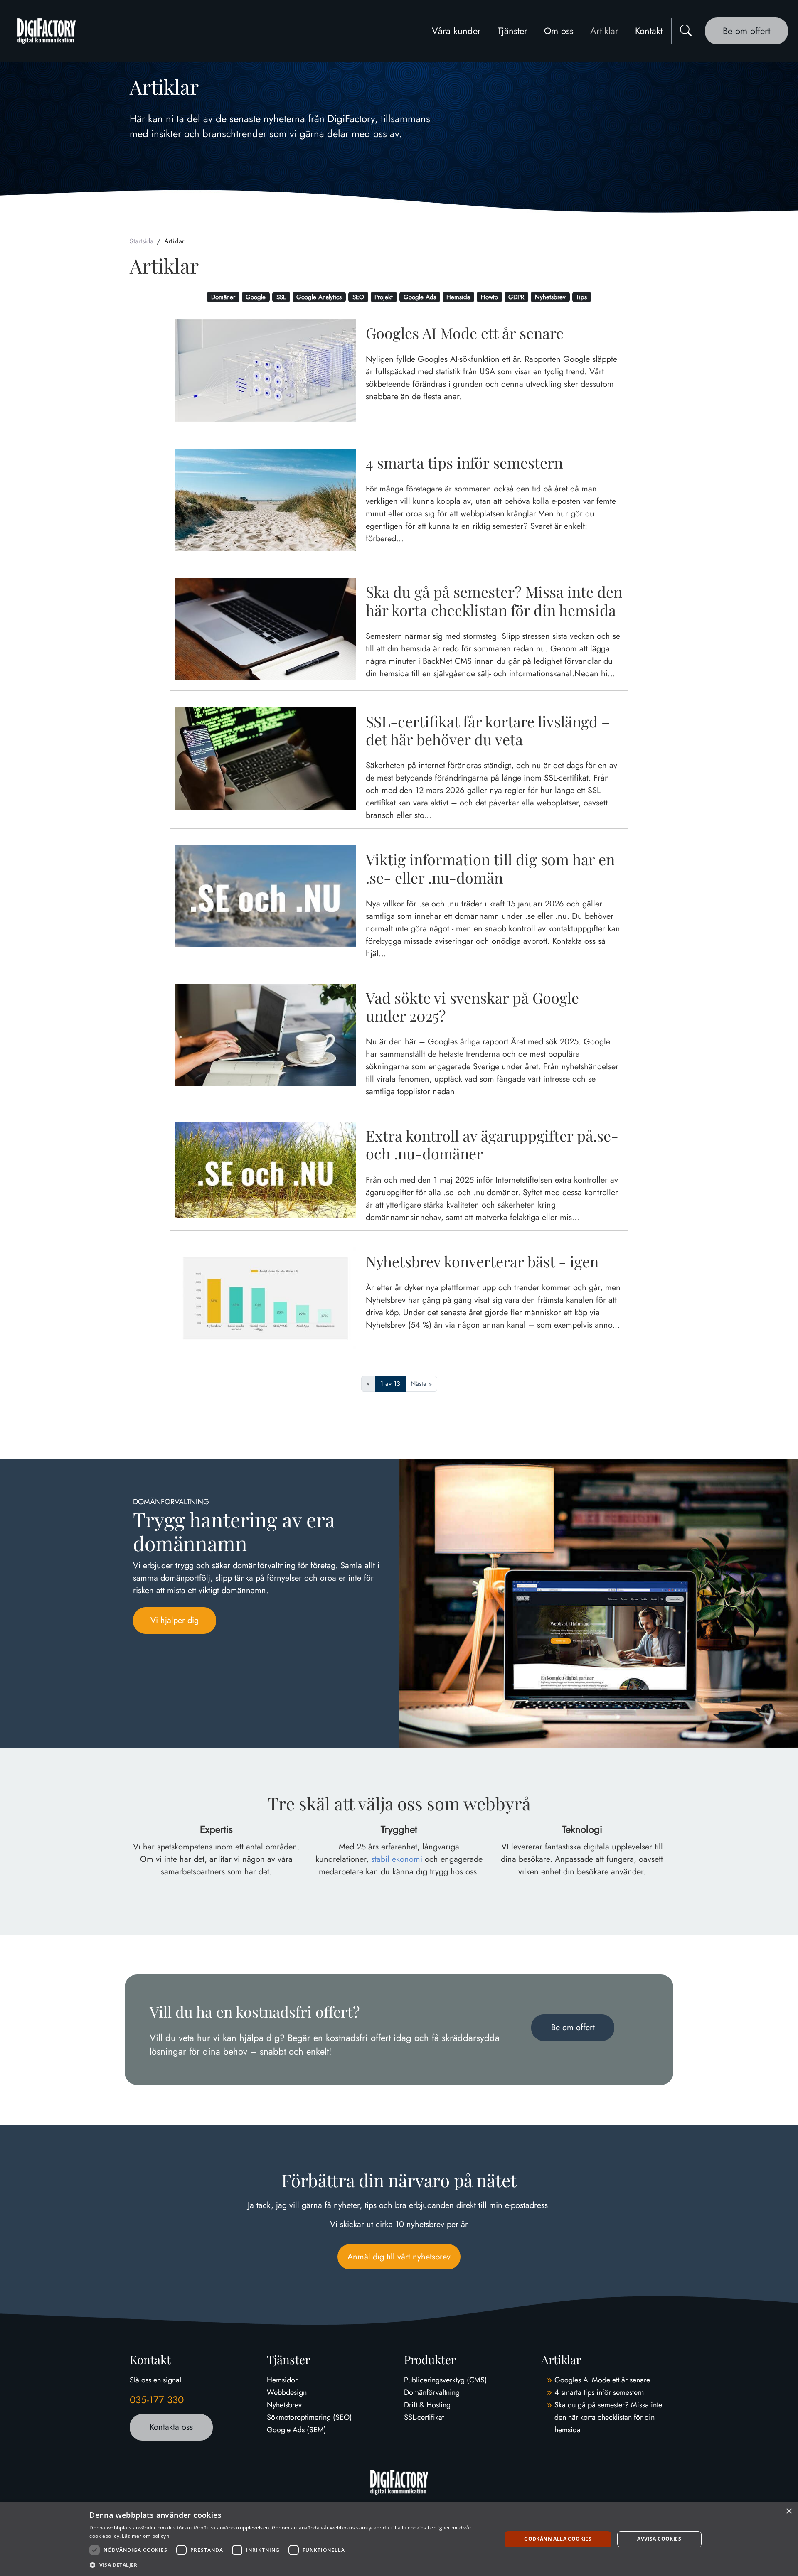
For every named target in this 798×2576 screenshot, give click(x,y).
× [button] (789, 2511)
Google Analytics (319, 297)
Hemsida (458, 297)
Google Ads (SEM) (297, 2430)
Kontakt (649, 31)
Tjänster (512, 31)
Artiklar (604, 31)
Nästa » (421, 1384)
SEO (358, 297)
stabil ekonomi (397, 1859)
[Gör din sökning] (686, 31)
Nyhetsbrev (550, 297)
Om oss (559, 31)
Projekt (384, 297)
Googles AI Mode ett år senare (602, 2380)
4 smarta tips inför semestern (599, 2392)
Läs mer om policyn (145, 2536)
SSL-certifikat (424, 2417)
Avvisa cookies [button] (659, 2539)
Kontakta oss (171, 2427)
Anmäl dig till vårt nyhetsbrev (399, 2257)
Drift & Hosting (427, 2405)
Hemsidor (282, 2380)
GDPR (516, 297)
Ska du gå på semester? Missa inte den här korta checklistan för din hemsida (608, 2417)
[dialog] (399, 2539)
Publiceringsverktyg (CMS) (446, 2380)
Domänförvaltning (432, 2392)
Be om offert (746, 31)
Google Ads (420, 297)
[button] (289, 2565)
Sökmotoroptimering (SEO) (309, 2417)
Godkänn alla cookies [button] (558, 2539)
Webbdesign (287, 2392)
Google (256, 297)
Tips (581, 297)
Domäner (223, 297)
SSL (281, 297)
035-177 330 (157, 2400)
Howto (489, 297)
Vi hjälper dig (175, 1620)
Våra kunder (456, 31)
